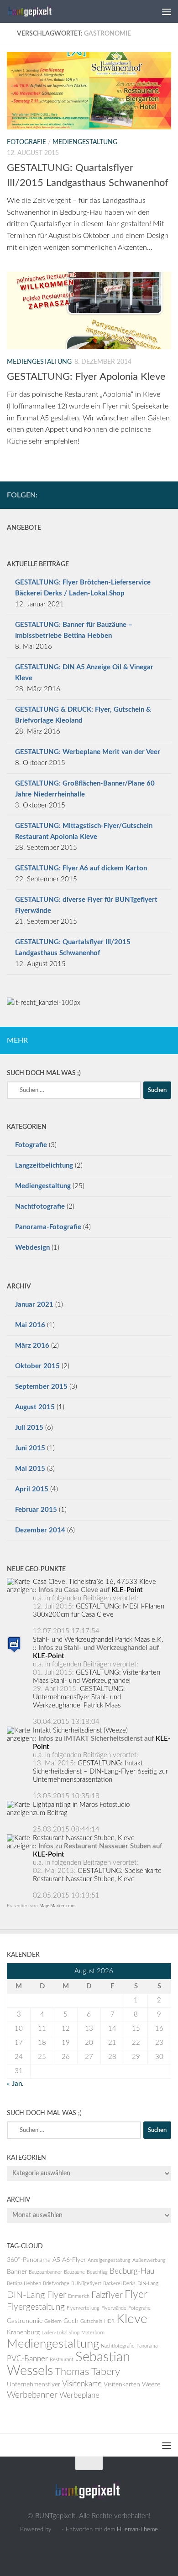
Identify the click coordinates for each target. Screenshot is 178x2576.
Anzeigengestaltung (109, 2260)
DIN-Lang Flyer (37, 2295)
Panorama (147, 2346)
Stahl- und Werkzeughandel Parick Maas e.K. (98, 1640)
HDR (109, 2321)
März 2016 (32, 1346)
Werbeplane (79, 2395)
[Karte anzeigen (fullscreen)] (20, 1590)
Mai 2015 (30, 1469)
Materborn (93, 2333)
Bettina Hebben (24, 2284)
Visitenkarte (82, 2384)
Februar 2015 (36, 1510)
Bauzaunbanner (45, 2272)
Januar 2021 (34, 1305)
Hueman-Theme (137, 2529)
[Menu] (167, 11)
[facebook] (151, 495)
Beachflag (97, 2272)
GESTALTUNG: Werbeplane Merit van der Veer (88, 752)
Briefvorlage (56, 2284)
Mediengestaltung (85, 142)
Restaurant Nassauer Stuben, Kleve (84, 1838)
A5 (56, 2260)
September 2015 (41, 1387)
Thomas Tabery (87, 2372)
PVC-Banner (27, 2359)
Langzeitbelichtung (44, 1166)
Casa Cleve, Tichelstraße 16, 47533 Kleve (94, 1582)
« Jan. (15, 2084)
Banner (17, 2272)
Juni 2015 (30, 1448)
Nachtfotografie (40, 1207)
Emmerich (79, 2296)
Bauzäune (74, 2272)
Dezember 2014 (40, 1530)
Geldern (53, 2321)
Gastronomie (25, 2321)
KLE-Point (127, 1590)
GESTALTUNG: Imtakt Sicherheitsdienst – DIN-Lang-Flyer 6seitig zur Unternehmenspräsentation (100, 1772)
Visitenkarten (122, 2385)
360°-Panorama (29, 2260)
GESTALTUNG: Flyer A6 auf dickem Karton (81, 868)
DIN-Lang (148, 2284)
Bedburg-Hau (132, 2271)
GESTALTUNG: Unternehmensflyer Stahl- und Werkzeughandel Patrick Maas (79, 1697)
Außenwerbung (149, 2260)
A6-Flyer (74, 2260)
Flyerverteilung (83, 2308)
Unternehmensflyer (34, 2385)
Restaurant (62, 2360)
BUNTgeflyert (86, 2284)
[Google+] (136, 495)
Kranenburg (23, 2333)
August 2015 (35, 1407)
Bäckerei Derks (119, 2284)
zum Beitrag (50, 1813)
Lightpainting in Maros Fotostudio (81, 1805)
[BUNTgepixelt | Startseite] (39, 11)
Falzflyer (107, 2295)
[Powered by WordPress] (56, 2529)
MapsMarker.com (57, 1906)
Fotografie (26, 142)
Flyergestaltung (36, 2307)
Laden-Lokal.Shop (60, 2333)
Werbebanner (32, 2395)
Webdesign (32, 1248)
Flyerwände (114, 2308)
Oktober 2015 (37, 1366)
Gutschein (91, 2321)
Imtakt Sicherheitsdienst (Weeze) (80, 1730)
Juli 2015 (29, 1428)
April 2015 (32, 1489)
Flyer (136, 2295)
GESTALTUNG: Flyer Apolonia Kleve (86, 377)
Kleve (132, 2319)
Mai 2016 (30, 1325)
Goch (71, 2321)
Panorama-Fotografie (48, 1227)
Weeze (151, 2385)
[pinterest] (166, 495)
